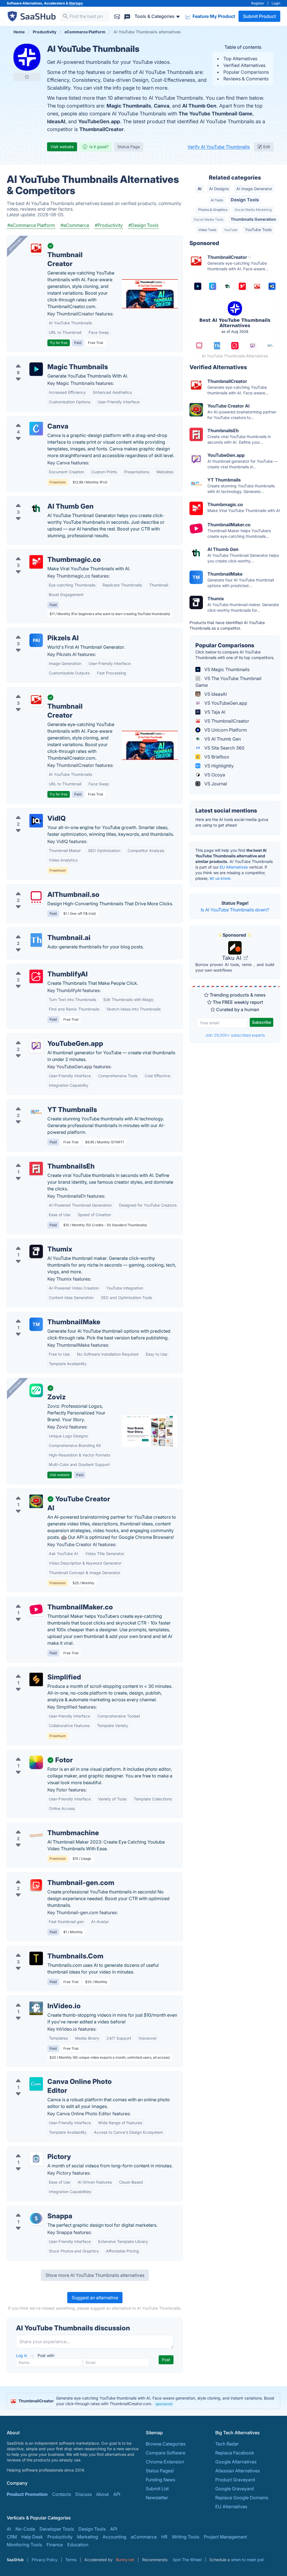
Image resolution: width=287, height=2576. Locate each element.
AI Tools (217, 200)
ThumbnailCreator (101, 129)
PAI (36, 640)
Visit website (62, 147)
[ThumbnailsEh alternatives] (36, 1169)
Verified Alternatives (244, 65)
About (102, 2494)
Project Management (225, 2537)
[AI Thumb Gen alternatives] (36, 509)
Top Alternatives (240, 59)
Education (78, 2545)
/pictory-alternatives (33, 2150)
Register (258, 3)
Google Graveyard (235, 2489)
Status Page (129, 147)
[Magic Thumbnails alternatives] (36, 369)
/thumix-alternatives (32, 1242)
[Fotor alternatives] (36, 1762)
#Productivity (109, 225)
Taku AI (232, 958)
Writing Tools (186, 2537)
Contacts (62, 2494)
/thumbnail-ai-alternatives (38, 931)
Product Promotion (27, 2494)
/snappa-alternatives (33, 2209)
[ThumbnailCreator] (36, 248)
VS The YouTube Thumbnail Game (228, 682)
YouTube (231, 230)
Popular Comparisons (246, 72)
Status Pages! (160, 2471)
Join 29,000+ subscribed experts (235, 1035)
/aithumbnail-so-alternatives (41, 888)
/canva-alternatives (32, 420)
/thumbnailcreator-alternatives (43, 691)
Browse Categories (166, 2444)
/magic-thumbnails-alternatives (44, 360)
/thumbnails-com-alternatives (42, 1949)
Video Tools (207, 230)
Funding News (160, 2480)
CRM (12, 2537)
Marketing (88, 2537)
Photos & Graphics (213, 210)
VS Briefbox (216, 757)
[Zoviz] (36, 1390)
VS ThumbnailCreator (226, 721)
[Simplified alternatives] (36, 1679)
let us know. (220, 878)
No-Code (25, 2529)
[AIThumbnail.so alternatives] (36, 897)
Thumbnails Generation (253, 219)
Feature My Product (213, 16)
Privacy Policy (45, 2560)
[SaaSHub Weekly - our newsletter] (117, 16)
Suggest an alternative (95, 2298)
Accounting (114, 2537)
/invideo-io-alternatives (36, 1999)
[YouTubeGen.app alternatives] (36, 1046)
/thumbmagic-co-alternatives (42, 553)
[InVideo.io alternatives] (36, 2008)
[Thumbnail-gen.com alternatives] (36, 1885)
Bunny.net (125, 2560)
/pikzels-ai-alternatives (36, 631)
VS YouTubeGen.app (225, 703)
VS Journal (215, 784)
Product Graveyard (235, 2480)
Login (276, 3)
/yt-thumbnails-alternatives (40, 1103)
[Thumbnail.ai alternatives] (36, 940)
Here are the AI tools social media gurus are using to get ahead (232, 822)
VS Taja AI (214, 712)
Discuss (84, 2494)
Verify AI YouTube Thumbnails (219, 147)
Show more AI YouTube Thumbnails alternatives (95, 2275)
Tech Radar (227, 2444)
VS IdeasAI (215, 694)
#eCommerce (75, 225)
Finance (55, 2545)
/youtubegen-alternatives (38, 1037)
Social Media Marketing (253, 210)
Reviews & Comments (246, 79)
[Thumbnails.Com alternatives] (36, 1958)
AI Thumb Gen (199, 106)
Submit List (157, 2489)
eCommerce (144, 2537)
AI (200, 189)
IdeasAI (56, 121)
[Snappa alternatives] (36, 2218)
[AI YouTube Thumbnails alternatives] (27, 57)
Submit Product (259, 16)
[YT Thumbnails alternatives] (36, 1112)
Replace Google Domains (242, 2498)
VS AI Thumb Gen (222, 739)
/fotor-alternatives (30, 1753)
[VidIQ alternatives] (36, 821)
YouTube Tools (258, 230)
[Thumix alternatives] (36, 1251)
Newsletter (157, 2498)
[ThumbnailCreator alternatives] (36, 700)
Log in (22, 2355)
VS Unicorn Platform (225, 730)
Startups (76, 3)
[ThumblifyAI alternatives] (36, 976)
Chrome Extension (165, 2462)
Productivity (60, 2537)
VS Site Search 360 (224, 748)
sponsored (164, 2404)
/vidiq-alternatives (31, 812)
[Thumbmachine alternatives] (36, 1835)
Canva (162, 106)
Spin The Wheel (187, 2560)
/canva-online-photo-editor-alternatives (53, 2075)
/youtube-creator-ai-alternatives (45, 1492)
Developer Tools (57, 2529)
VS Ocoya (214, 775)
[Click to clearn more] (143, 2401)
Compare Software (166, 2453)
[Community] (127, 16)
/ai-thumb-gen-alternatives (40, 500)
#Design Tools (143, 225)
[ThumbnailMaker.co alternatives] (36, 1609)
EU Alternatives (234, 867)
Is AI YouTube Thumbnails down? (235, 910)
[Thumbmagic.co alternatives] (36, 562)
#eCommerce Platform (31, 225)
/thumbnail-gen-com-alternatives (46, 1876)
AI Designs (219, 189)
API (117, 2494)
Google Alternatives (236, 2462)
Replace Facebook (235, 2453)
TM (36, 1324)
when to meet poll (247, 2560)
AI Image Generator (254, 189)
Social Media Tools (209, 219)
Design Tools (245, 200)
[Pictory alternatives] (36, 2159)
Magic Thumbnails (129, 106)
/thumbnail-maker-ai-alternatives (46, 1600)
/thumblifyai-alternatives (37, 967)
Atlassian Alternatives (238, 2471)
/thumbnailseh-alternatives (39, 1160)
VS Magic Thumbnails (226, 669)
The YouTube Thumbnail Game (216, 114)
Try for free (59, 343)
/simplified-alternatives (36, 1670)
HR (164, 2537)
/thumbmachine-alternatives (41, 1826)
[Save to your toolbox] (27, 77)
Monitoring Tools (24, 2545)
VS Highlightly (218, 766)
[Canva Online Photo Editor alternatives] (36, 2084)
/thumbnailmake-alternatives (41, 1315)
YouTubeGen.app (99, 121)
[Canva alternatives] (36, 429)
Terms (71, 2560)
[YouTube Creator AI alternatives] (36, 1501)
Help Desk (32, 2537)
